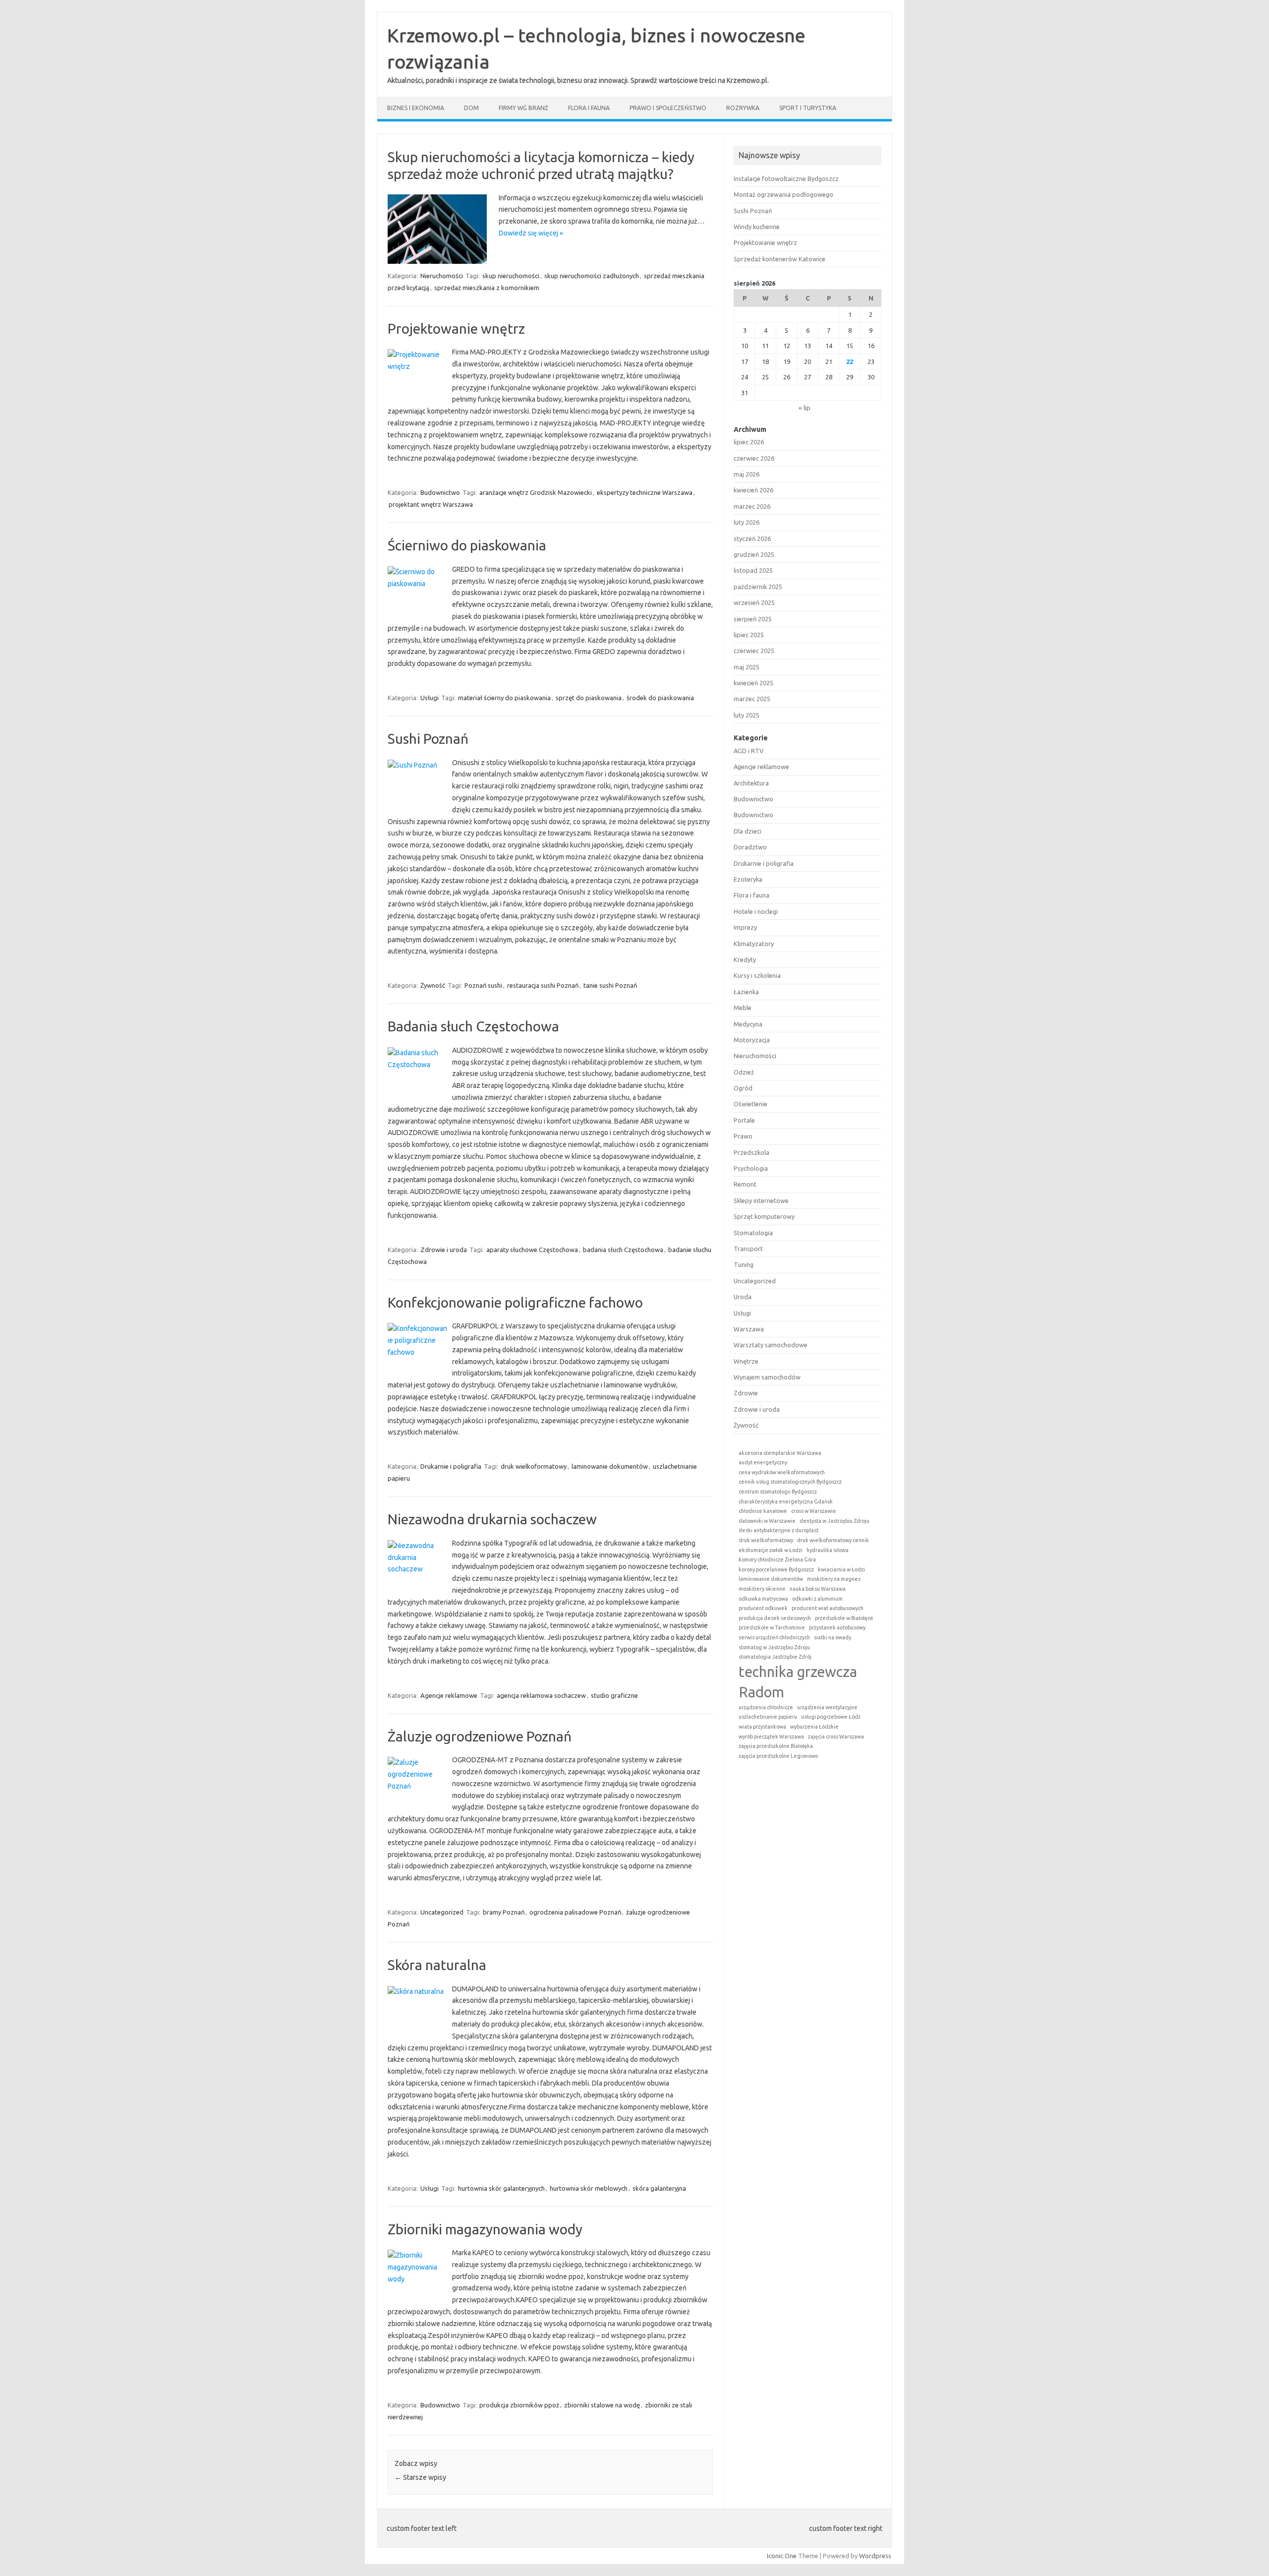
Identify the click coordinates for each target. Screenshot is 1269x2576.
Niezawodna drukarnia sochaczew (492, 1519)
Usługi (430, 698)
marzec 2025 (752, 699)
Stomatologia (753, 1233)
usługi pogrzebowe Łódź (831, 1717)
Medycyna (748, 1024)
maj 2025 (747, 667)
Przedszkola (751, 1152)
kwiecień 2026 (753, 490)
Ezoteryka (748, 879)
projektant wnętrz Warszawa (431, 504)
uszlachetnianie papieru (768, 1717)
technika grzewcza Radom (798, 1682)
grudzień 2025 (754, 554)
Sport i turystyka (808, 108)
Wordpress (875, 2556)
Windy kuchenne (757, 227)
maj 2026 (747, 474)
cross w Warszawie (814, 1511)
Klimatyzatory (754, 944)
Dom (471, 108)
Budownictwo (440, 492)
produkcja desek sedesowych (775, 1618)
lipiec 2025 (749, 635)
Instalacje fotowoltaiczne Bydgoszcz (786, 179)
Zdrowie (746, 1393)
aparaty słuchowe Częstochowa (532, 1250)
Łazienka (746, 992)
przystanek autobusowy (837, 1627)
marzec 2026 (752, 506)
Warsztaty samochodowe (771, 1345)
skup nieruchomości (511, 276)
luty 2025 (747, 715)
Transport (748, 1249)
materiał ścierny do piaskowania (504, 698)
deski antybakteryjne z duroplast (779, 1530)
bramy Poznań (504, 1912)
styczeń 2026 (752, 539)
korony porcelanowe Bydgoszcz (776, 1569)
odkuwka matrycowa (763, 1599)
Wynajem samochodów (767, 1377)
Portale (744, 1120)
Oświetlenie (750, 1104)
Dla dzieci (748, 831)
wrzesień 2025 (754, 602)
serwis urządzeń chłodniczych (774, 1637)
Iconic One (782, 2556)
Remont (745, 1184)
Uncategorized (442, 1912)
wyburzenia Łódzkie (814, 1727)
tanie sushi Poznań (610, 985)
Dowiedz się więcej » (531, 233)
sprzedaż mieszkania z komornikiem (487, 288)
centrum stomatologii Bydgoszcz (778, 1492)
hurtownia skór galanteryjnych (501, 2188)
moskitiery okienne (762, 1589)
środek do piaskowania (660, 698)
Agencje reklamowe (449, 1695)
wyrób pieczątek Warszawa (771, 1737)
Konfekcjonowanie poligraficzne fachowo (515, 1302)
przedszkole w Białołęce (844, 1618)
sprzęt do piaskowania (589, 698)
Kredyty (745, 959)
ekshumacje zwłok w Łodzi (771, 1550)
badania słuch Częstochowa (623, 1250)
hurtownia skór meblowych (589, 2188)
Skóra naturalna (437, 1965)
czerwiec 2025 (754, 651)
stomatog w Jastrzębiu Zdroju (774, 1647)
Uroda (743, 1297)
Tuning (744, 1264)
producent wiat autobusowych (828, 1608)
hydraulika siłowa (828, 1550)
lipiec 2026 (749, 442)
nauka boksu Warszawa (818, 1589)
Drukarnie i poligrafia (451, 1466)
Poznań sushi (483, 985)
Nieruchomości (442, 276)
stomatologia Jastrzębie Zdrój (775, 1657)
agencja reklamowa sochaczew (541, 1695)
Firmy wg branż (523, 108)
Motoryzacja (752, 1040)
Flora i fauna (589, 108)
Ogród (743, 1088)
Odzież (744, 1072)
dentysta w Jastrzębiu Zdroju (835, 1521)
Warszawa (749, 1329)
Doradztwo (750, 847)
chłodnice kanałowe (763, 1511)
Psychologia (751, 1168)
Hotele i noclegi (756, 911)
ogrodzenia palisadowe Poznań (575, 1912)
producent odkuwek (763, 1608)
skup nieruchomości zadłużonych (592, 276)
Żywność (433, 985)
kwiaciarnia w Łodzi (841, 1569)
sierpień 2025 (753, 619)
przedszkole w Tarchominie (772, 1627)
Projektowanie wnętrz (456, 329)
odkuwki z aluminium (817, 1599)
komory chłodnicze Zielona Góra (777, 1559)
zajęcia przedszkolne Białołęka (776, 1746)
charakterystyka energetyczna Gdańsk (786, 1501)
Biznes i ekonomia (416, 108)
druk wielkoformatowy (534, 1466)
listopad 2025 (753, 570)
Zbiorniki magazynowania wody (485, 2229)
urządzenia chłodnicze (766, 1707)
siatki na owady (833, 1637)
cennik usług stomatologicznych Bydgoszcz (790, 1482)
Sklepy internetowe (761, 1200)
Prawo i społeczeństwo (668, 108)
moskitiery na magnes (834, 1579)
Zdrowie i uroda (444, 1250)
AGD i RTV (749, 751)
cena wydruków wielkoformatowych (782, 1472)
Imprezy (745, 927)
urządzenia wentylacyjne (827, 1707)
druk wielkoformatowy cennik (833, 1540)
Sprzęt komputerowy (764, 1216)
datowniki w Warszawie (767, 1521)
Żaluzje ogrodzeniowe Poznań (480, 1736)
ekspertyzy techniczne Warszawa (645, 492)
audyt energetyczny (763, 1462)
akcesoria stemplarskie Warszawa (780, 1453)
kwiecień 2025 (753, 683)
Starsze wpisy (420, 2477)
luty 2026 (747, 522)
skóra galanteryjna (659, 2188)
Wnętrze (746, 1361)
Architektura (751, 783)
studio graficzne (614, 1695)
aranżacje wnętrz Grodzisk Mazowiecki (536, 492)
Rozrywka (743, 108)
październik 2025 (758, 587)
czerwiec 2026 (754, 458)
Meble (743, 1008)
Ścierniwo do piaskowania (467, 545)
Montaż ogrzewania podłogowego (783, 194)
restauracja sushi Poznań (543, 985)
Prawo (743, 1136)
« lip (805, 408)
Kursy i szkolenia (757, 975)
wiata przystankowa (762, 1727)
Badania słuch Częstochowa (473, 1026)
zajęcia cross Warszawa (836, 1737)
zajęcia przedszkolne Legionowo (778, 1756)
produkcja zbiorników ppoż (519, 2405)
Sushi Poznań (428, 739)
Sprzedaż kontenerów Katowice (779, 259)
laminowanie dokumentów (610, 1466)
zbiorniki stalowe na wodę (602, 2405)
